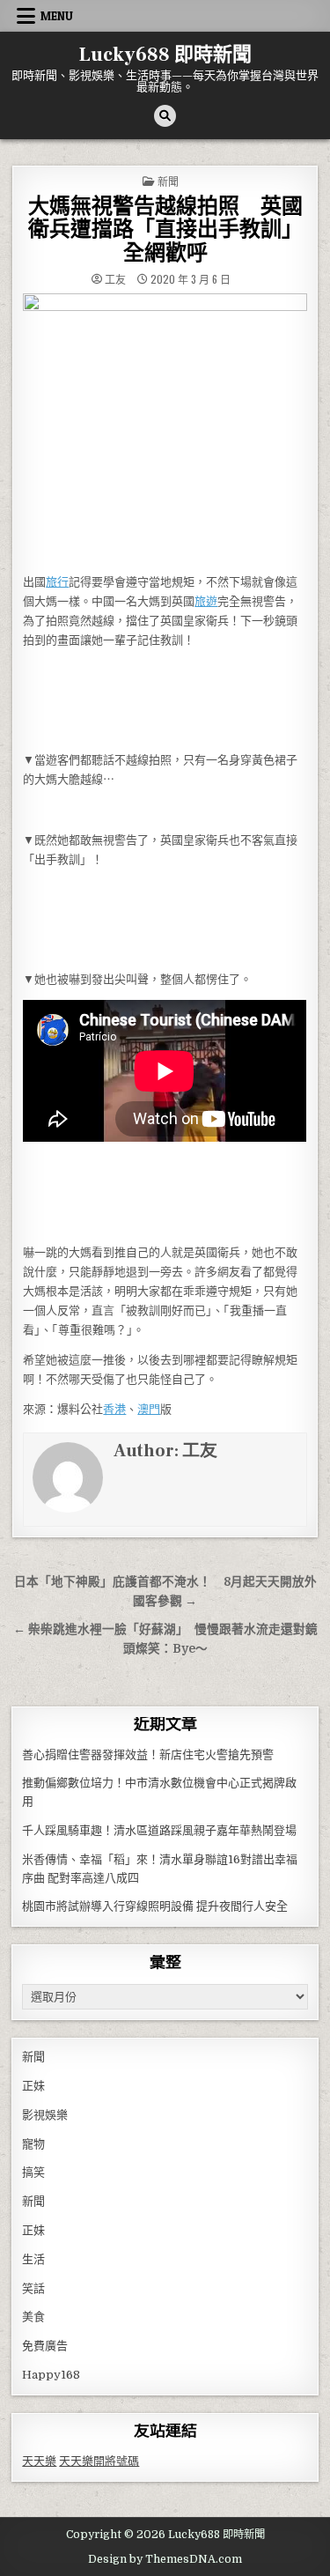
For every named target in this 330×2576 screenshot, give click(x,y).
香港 (114, 1409)
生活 (33, 2259)
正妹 (33, 2086)
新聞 (168, 181)
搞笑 (33, 2172)
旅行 (57, 582)
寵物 (33, 2144)
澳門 (149, 1409)
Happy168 (51, 2375)
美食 (33, 2317)
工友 (115, 279)
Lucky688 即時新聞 (165, 55)
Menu (57, 16)
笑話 (33, 2288)
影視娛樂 (45, 2115)
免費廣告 (45, 2346)
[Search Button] (165, 116)
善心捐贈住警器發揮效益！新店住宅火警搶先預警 (148, 1754)
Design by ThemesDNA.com (165, 2559)
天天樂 (39, 2461)
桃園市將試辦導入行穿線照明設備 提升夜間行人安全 (155, 1906)
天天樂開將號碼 (99, 2461)
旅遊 (206, 601)
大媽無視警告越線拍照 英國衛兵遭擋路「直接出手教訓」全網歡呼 (165, 230)
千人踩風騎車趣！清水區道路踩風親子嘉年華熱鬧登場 (159, 1830)
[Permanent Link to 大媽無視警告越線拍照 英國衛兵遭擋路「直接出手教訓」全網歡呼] (165, 428)
